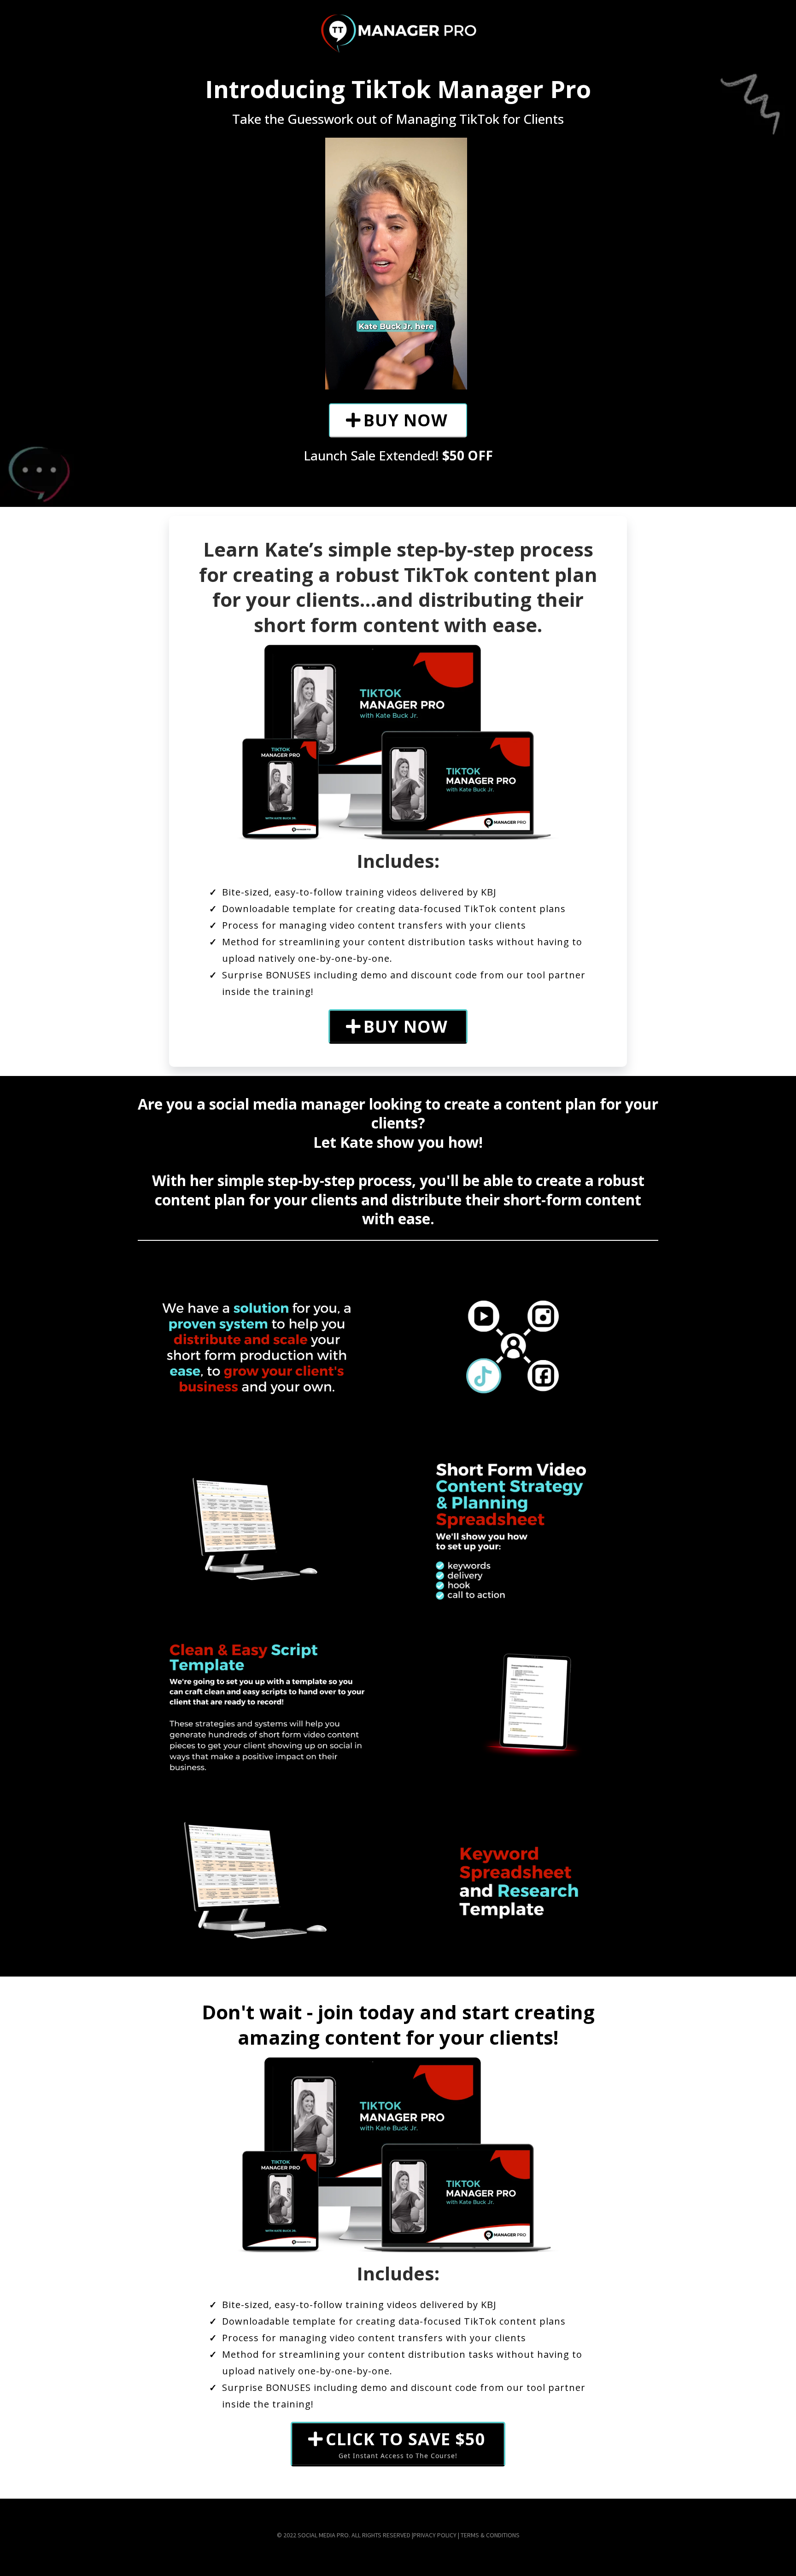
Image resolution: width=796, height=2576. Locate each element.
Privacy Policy (436, 2535)
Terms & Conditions (490, 2535)
